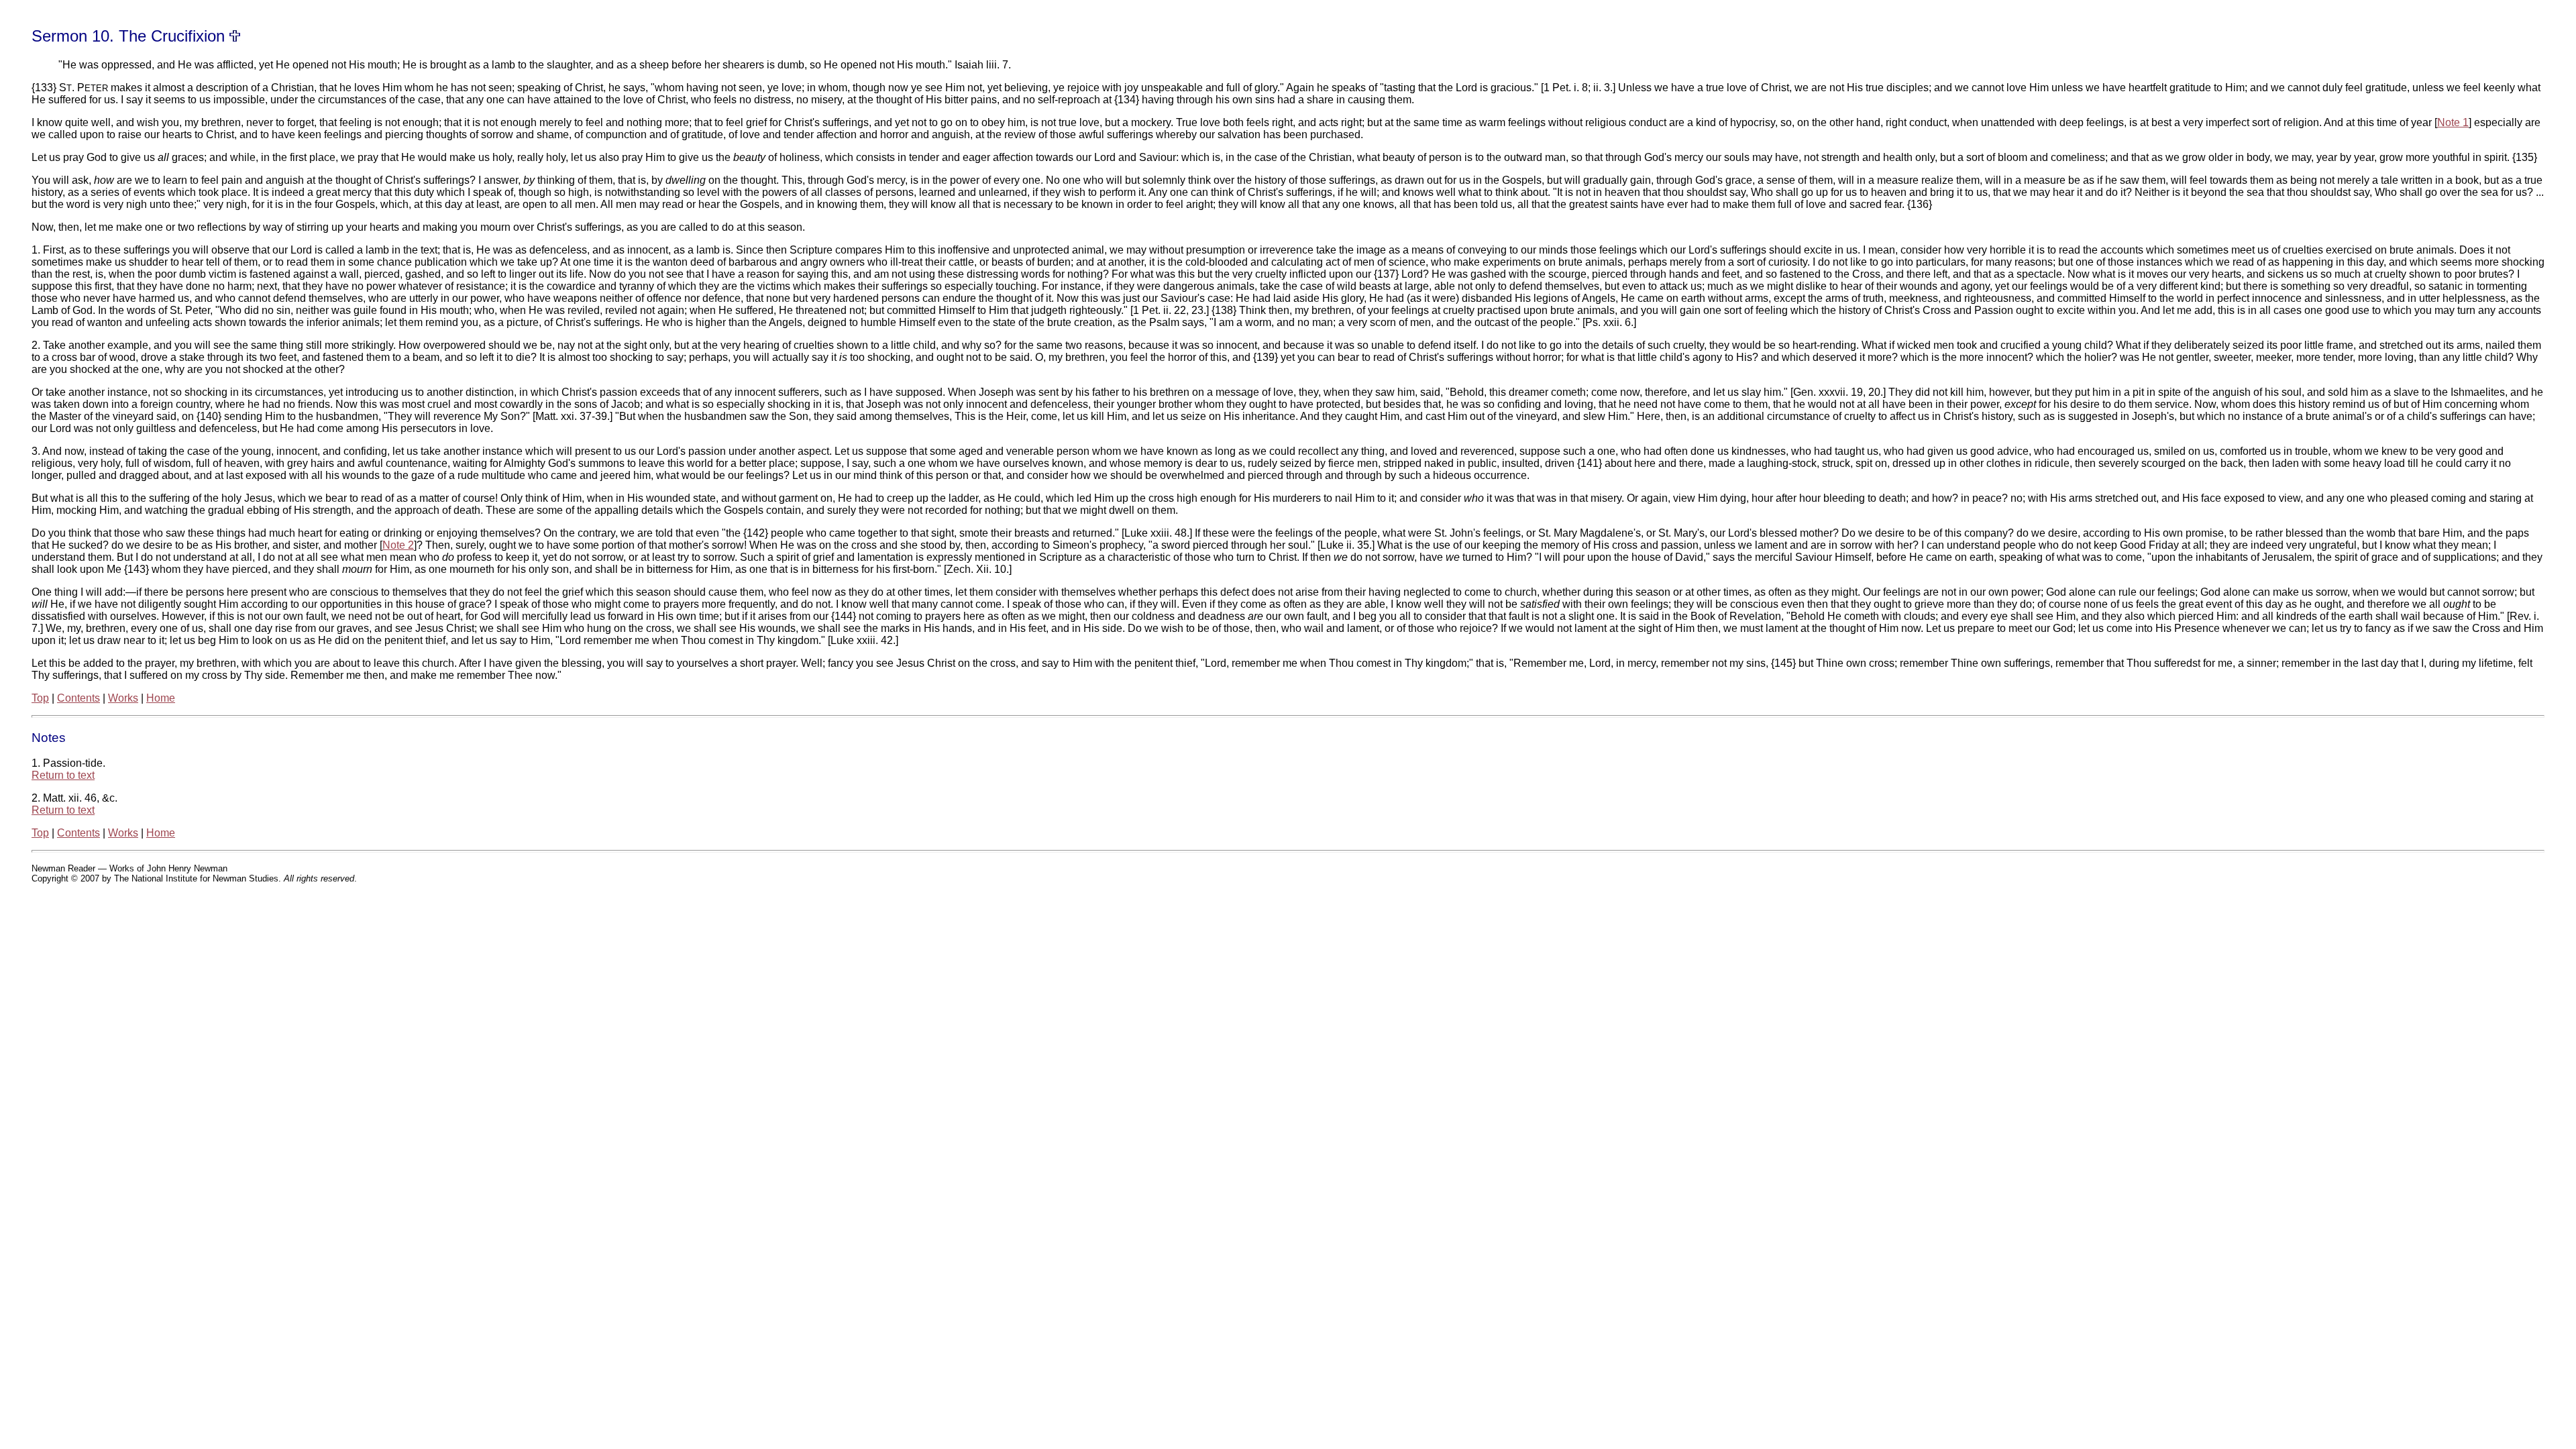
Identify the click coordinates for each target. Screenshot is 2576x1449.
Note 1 (2453, 122)
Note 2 (398, 545)
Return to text (63, 775)
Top (40, 698)
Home (161, 698)
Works (123, 698)
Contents (78, 698)
